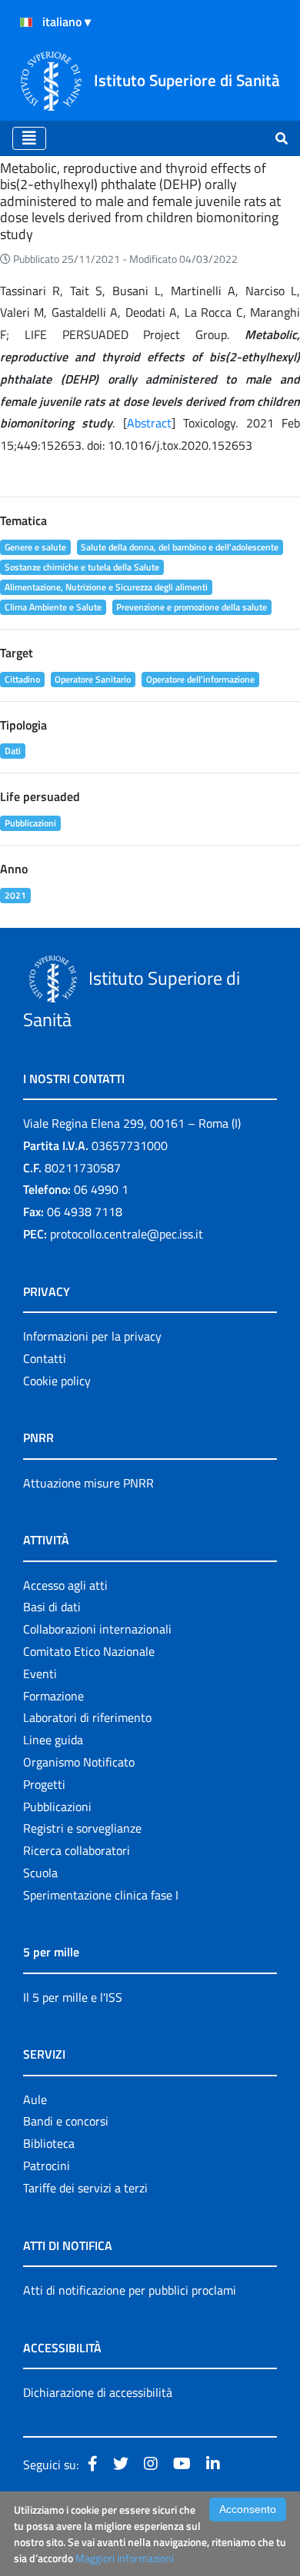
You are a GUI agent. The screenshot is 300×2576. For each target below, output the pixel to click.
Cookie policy (57, 1381)
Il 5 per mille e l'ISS (73, 1997)
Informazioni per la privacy (92, 1336)
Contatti (45, 1358)
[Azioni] (26, 22)
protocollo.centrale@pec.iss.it (127, 1234)
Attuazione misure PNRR (88, 1483)
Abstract (149, 423)
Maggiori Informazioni (125, 2558)
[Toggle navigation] (29, 138)
